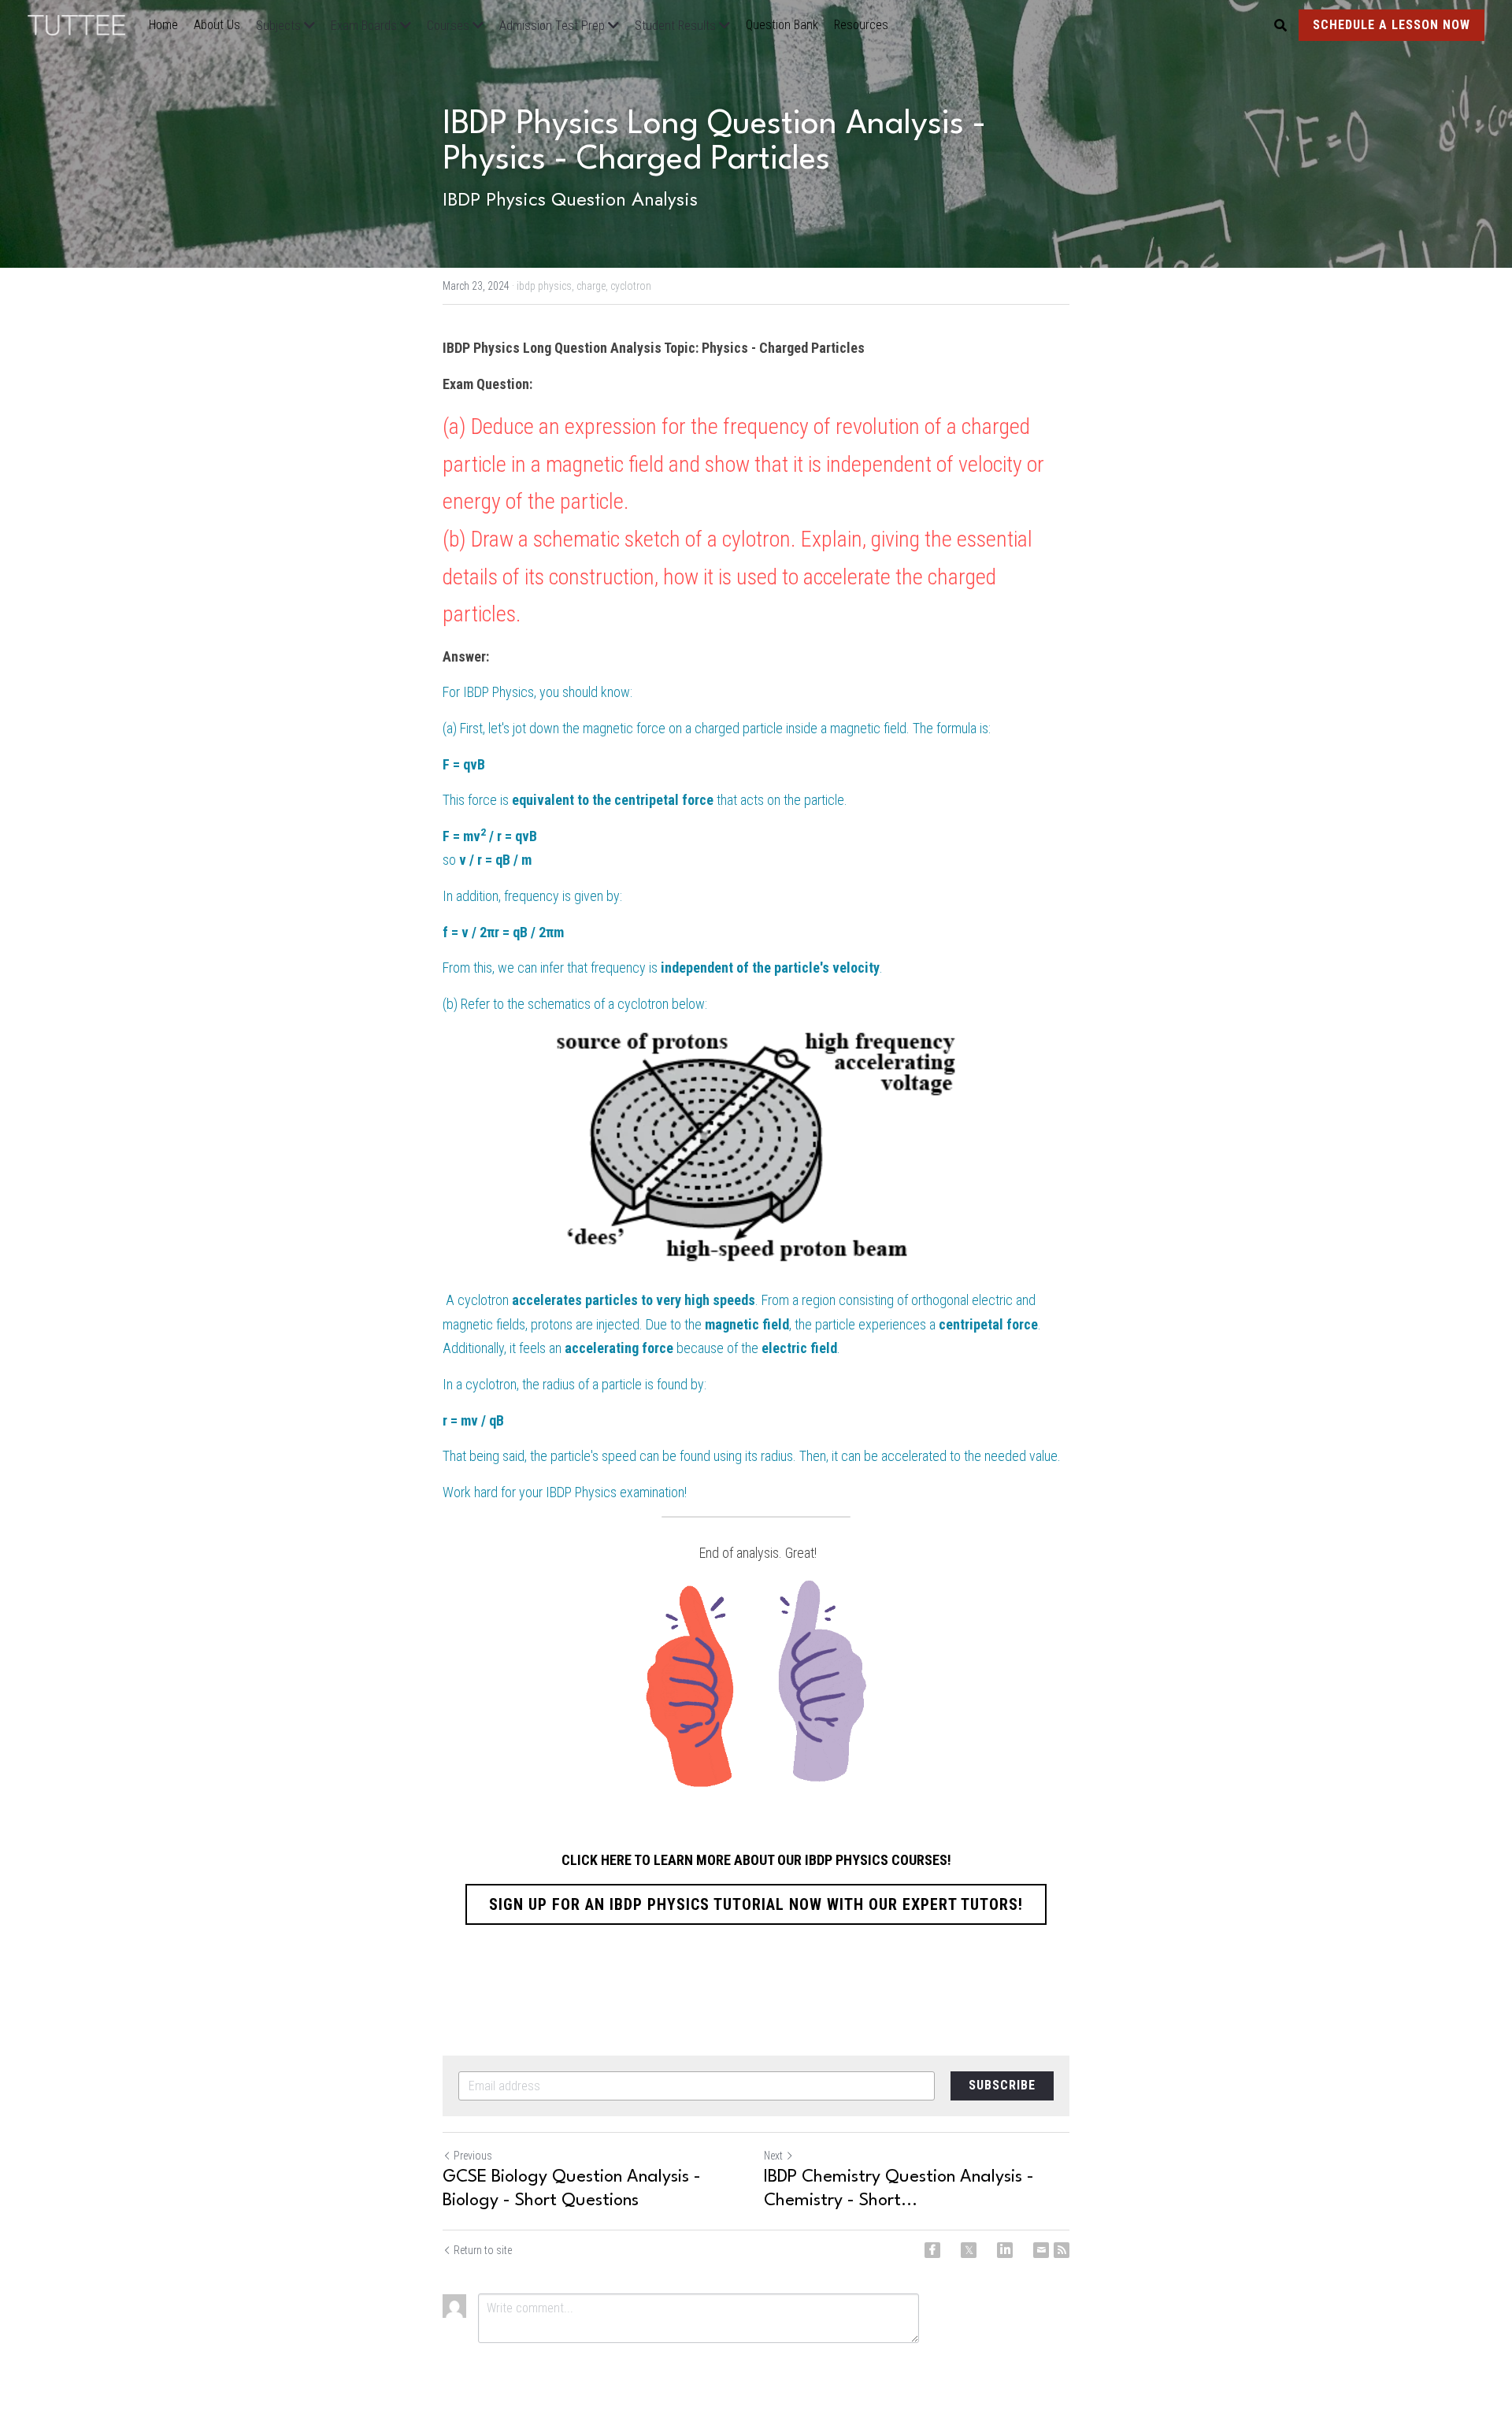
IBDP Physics (498, 692)
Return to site (483, 2250)
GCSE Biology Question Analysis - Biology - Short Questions (572, 2189)
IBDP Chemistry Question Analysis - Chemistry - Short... (899, 2189)
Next (773, 2156)
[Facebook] (932, 2250)
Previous (473, 2156)
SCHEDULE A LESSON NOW (1392, 25)
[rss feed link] (1062, 2250)
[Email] (1041, 2250)
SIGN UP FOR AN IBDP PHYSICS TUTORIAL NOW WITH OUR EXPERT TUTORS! (756, 1904)
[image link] (84, 24)
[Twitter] (969, 2250)
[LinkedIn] (1005, 2250)
